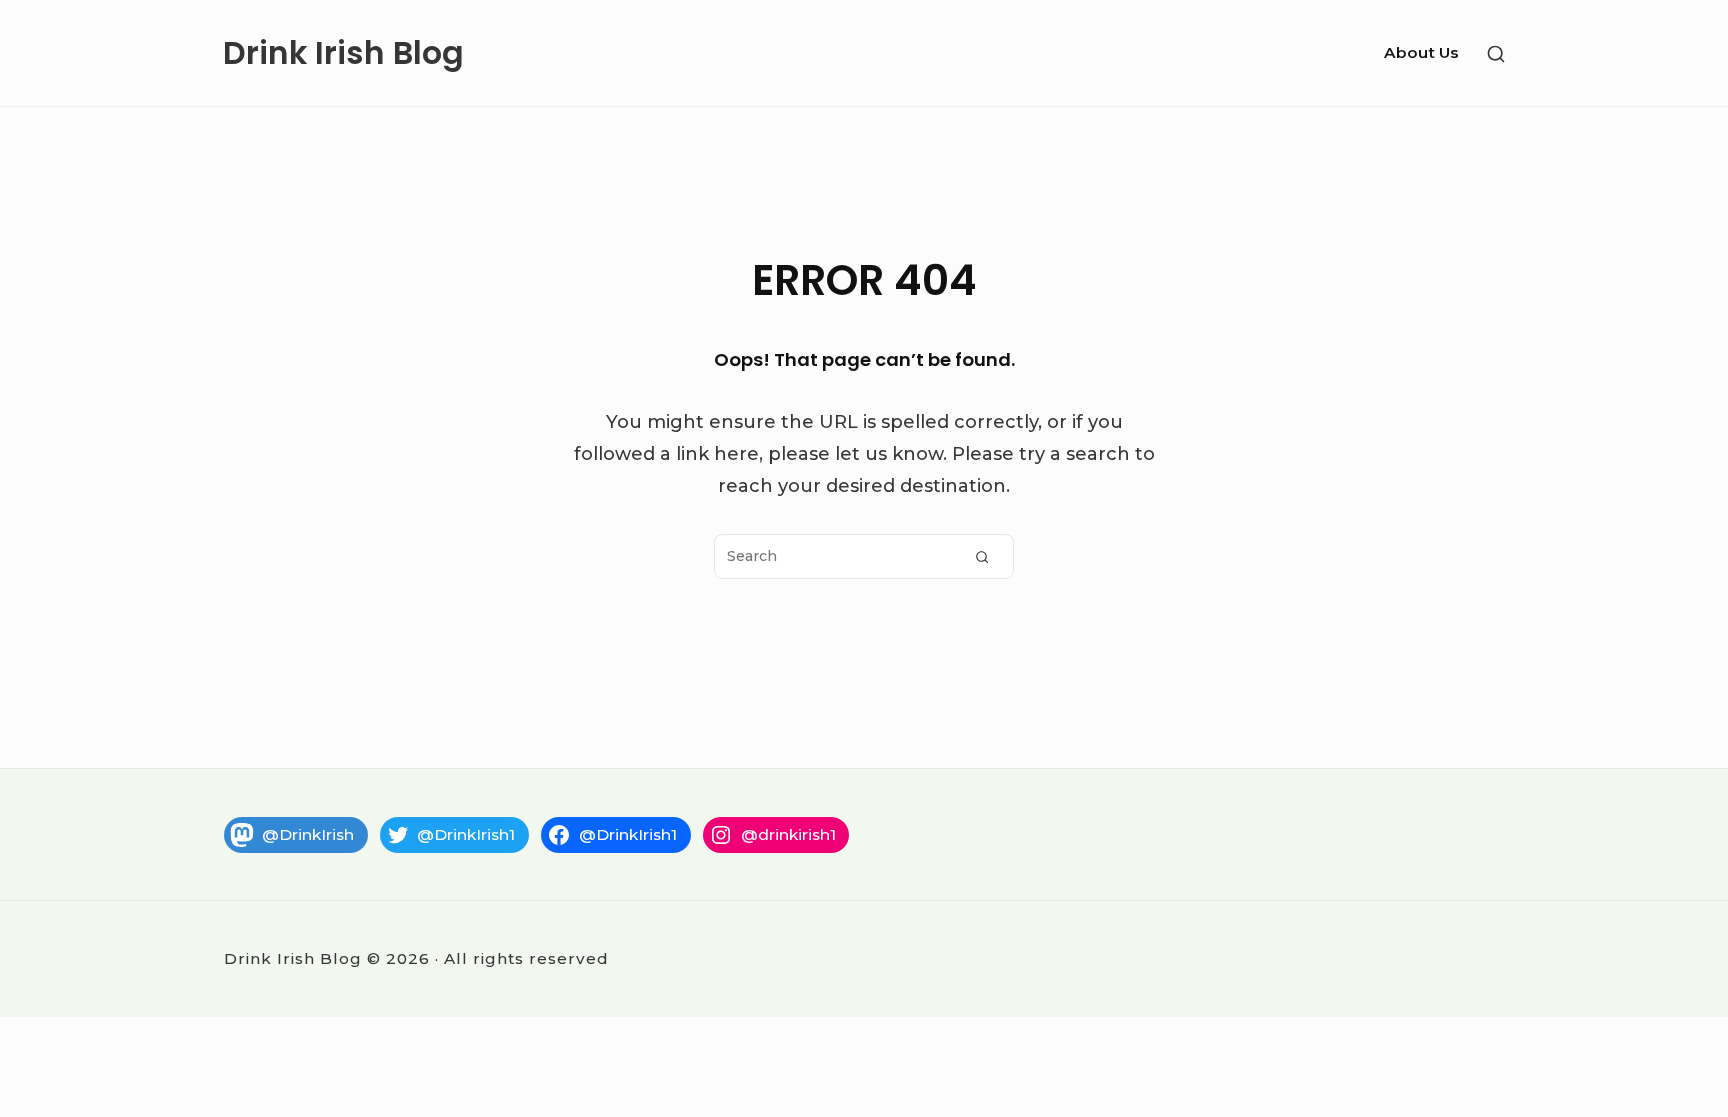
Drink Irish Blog (343, 53)
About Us (1421, 52)
